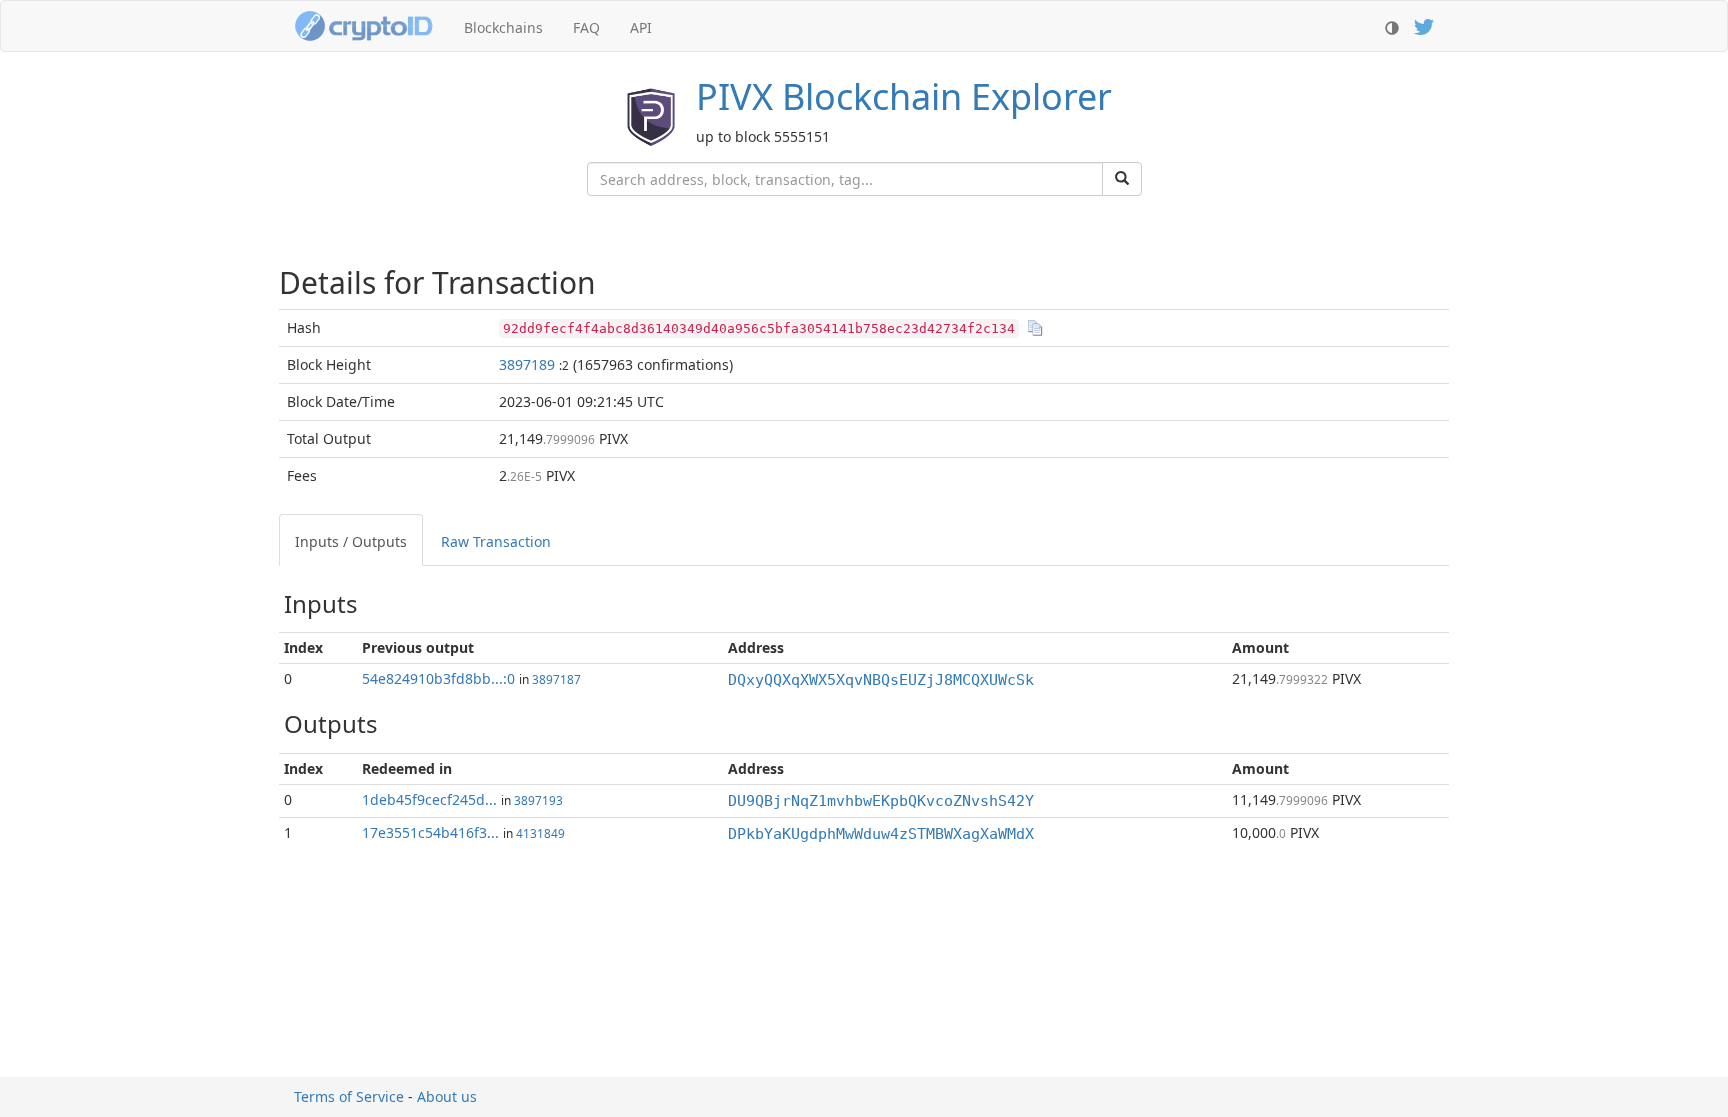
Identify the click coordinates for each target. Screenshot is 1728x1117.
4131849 (540, 833)
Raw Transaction (496, 541)
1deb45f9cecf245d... (429, 799)
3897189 (527, 364)
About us (447, 1096)
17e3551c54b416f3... (430, 832)
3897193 (538, 800)
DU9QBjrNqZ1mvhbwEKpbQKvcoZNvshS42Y (881, 801)
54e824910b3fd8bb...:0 (438, 678)
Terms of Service (349, 1096)
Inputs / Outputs (351, 541)
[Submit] (1122, 179)
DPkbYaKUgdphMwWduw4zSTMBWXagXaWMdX (881, 834)
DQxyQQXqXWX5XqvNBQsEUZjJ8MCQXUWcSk (881, 680)
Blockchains (503, 27)
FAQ (586, 27)
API (641, 27)
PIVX (904, 96)
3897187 (556, 679)
